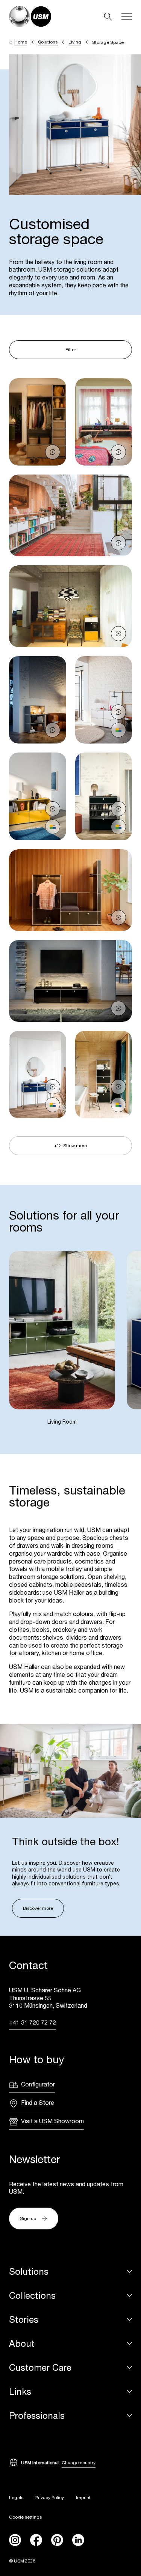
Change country (79, 2463)
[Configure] (118, 730)
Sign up (28, 2218)
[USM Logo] (30, 17)
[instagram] (15, 2540)
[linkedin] (78, 2540)
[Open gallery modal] (38, 422)
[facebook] (36, 2540)
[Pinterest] (57, 2540)
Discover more (38, 1908)
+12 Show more (70, 1145)
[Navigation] (127, 17)
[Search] (108, 17)
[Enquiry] (53, 452)
